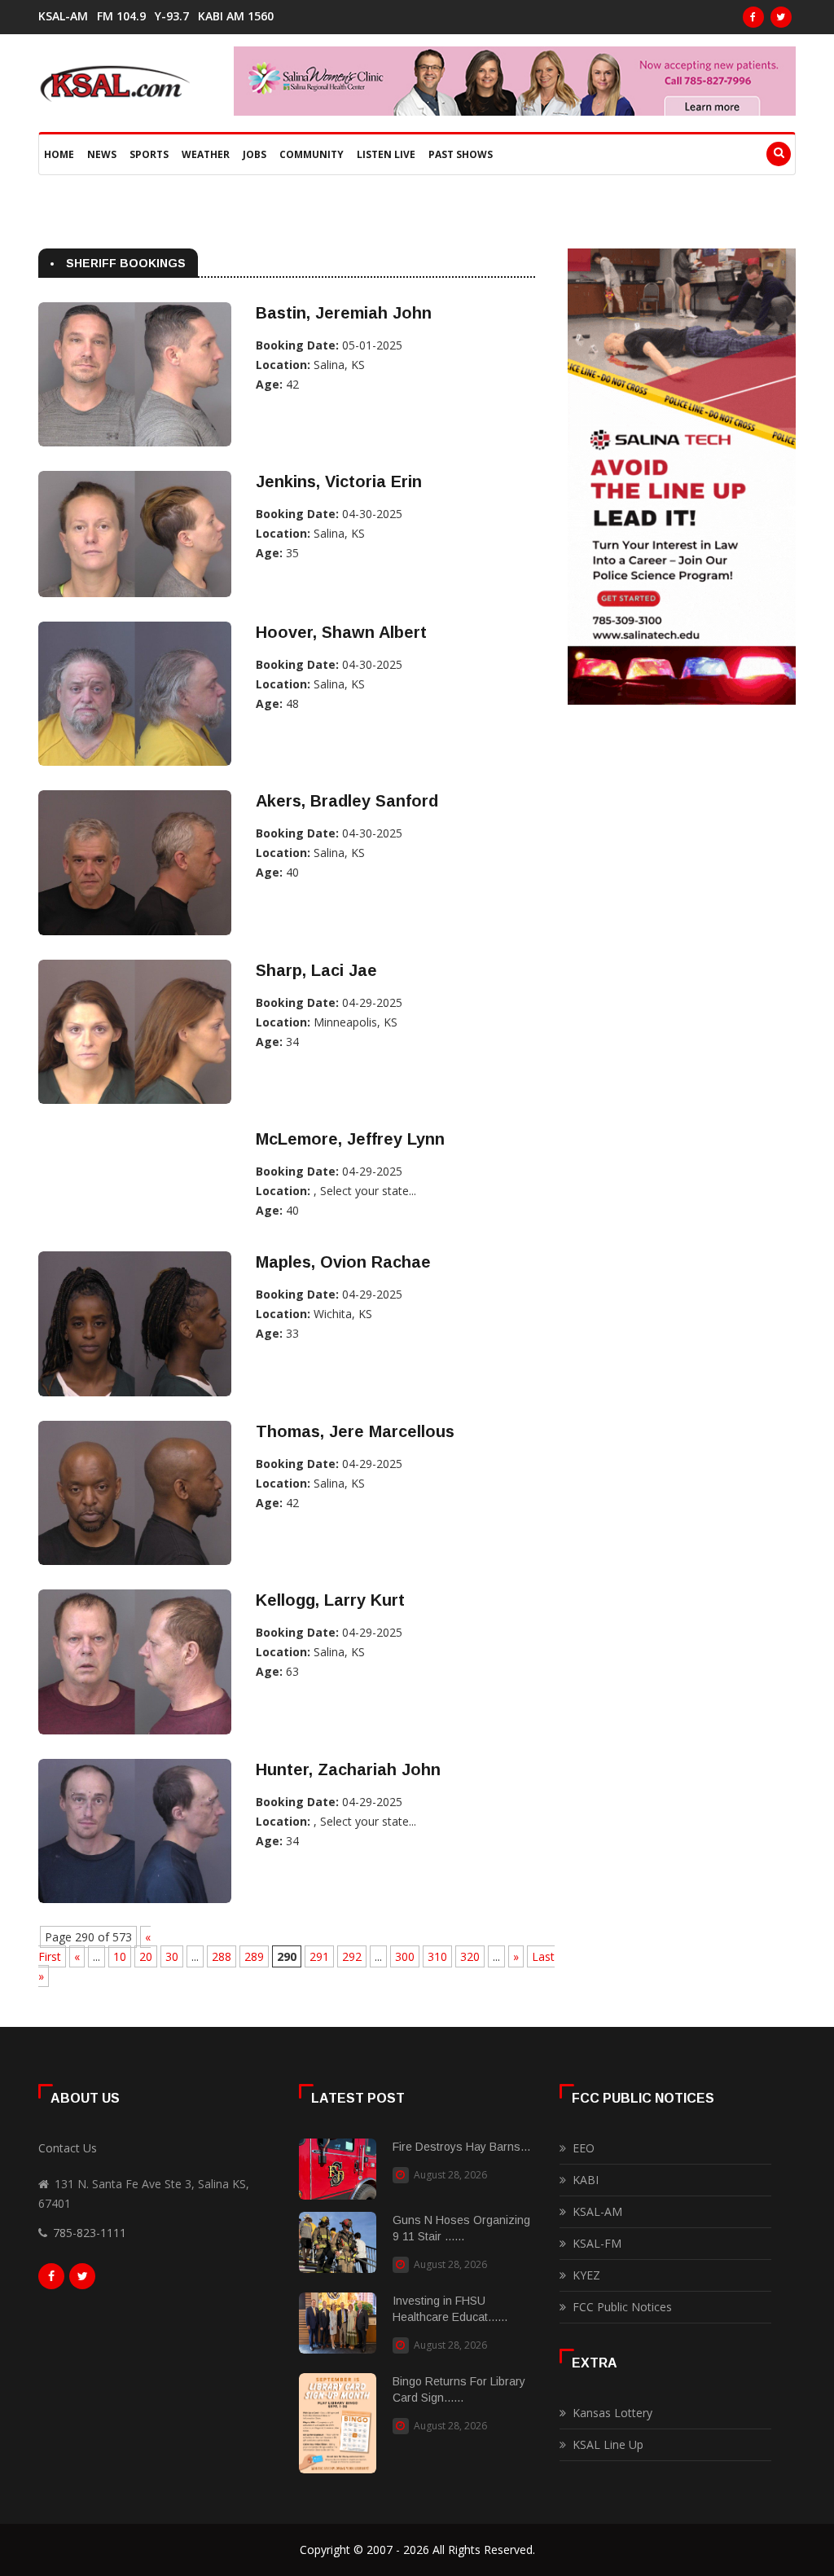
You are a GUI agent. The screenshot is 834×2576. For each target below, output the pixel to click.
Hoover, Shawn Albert (341, 632)
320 (470, 1956)
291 (319, 1956)
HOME (59, 154)
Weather (206, 154)
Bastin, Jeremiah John (344, 313)
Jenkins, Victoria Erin (339, 481)
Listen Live (386, 154)
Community (312, 154)
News (102, 154)
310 (437, 1956)
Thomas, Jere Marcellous (355, 1431)
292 (352, 1956)
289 (254, 1956)
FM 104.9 (121, 16)
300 (405, 1956)
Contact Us (68, 2148)
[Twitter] (781, 17)
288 (222, 1956)
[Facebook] (753, 17)
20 (146, 1956)
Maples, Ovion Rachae (343, 1262)
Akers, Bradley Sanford (347, 801)
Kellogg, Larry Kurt (330, 1600)
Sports (149, 154)
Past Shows (461, 154)
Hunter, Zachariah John (348, 1769)
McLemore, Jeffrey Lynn (350, 1139)
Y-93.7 (172, 16)
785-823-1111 (90, 2233)
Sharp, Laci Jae (316, 970)
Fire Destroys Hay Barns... (461, 2147)
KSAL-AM (63, 16)
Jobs (255, 154)
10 (120, 1956)
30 (172, 1956)
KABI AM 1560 (236, 16)
